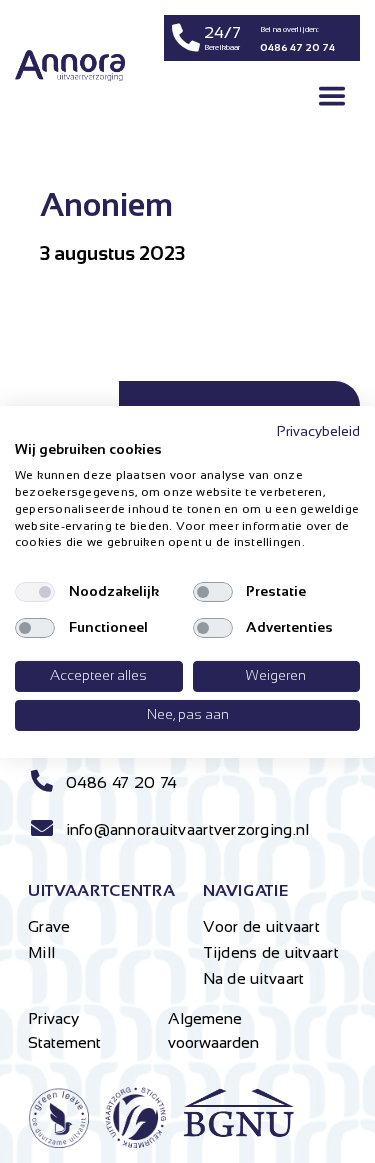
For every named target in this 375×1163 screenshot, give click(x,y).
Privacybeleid (318, 430)
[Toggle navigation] (332, 96)
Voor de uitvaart (261, 926)
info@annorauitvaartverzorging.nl (188, 829)
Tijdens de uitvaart (271, 952)
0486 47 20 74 (122, 782)
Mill (41, 952)
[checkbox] (35, 592)
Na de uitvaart (254, 978)
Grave (49, 926)
